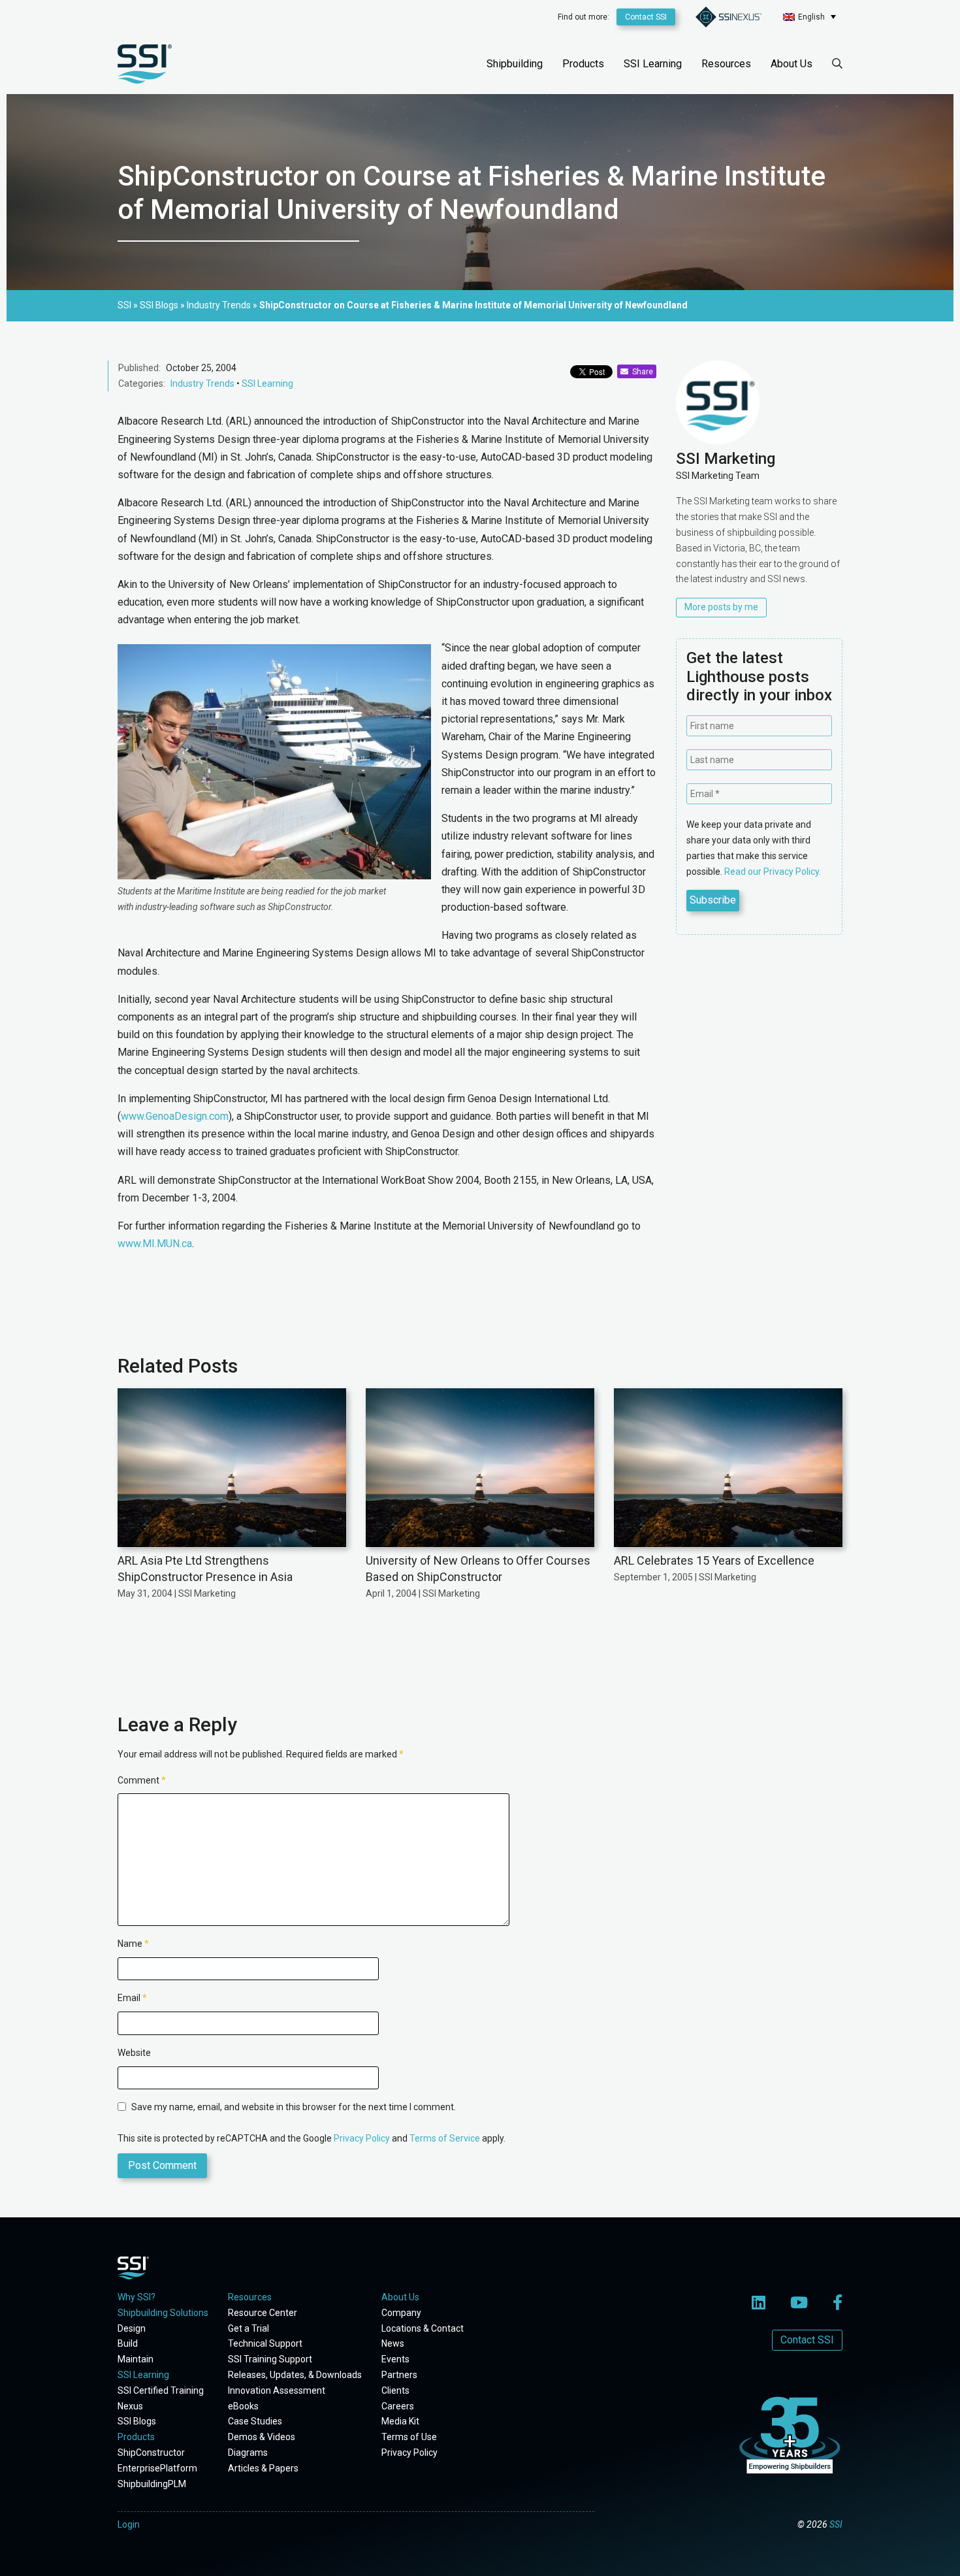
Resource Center (263, 2313)
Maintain (136, 2359)
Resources (726, 64)
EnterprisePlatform (157, 2468)
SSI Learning (653, 64)
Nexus (130, 2406)
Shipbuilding (515, 64)
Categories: (142, 383)
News (393, 2343)
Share (641, 372)
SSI (836, 2524)
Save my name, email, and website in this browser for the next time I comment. (294, 2107)
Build (128, 2343)
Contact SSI (646, 17)
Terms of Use (409, 2437)
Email (132, 1998)
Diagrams (248, 2453)
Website (134, 2053)
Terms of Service (445, 2138)
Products (583, 64)
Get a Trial (248, 2328)
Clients (395, 2390)
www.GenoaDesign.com (175, 1116)
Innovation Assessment (277, 2390)
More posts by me (721, 607)
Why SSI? (136, 2297)
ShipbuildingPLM (152, 2484)
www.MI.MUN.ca (155, 1244)
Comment (142, 1780)
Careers (398, 2406)
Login (129, 2524)
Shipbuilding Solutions (163, 2313)
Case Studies (255, 2421)
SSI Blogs (137, 2421)
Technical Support (265, 2343)
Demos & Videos (262, 2437)
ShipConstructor (151, 2453)
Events (395, 2359)
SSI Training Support (270, 2359)
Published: (139, 368)
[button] (809, 17)
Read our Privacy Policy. (773, 872)
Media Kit (400, 2421)
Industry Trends (202, 383)
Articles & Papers (263, 2468)
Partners (399, 2375)
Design (132, 2328)
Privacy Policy (362, 2138)
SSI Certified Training (161, 2390)
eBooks (243, 2406)
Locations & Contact (423, 2328)
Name (133, 1944)
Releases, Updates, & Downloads (295, 2375)
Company (401, 2313)
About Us (792, 64)
